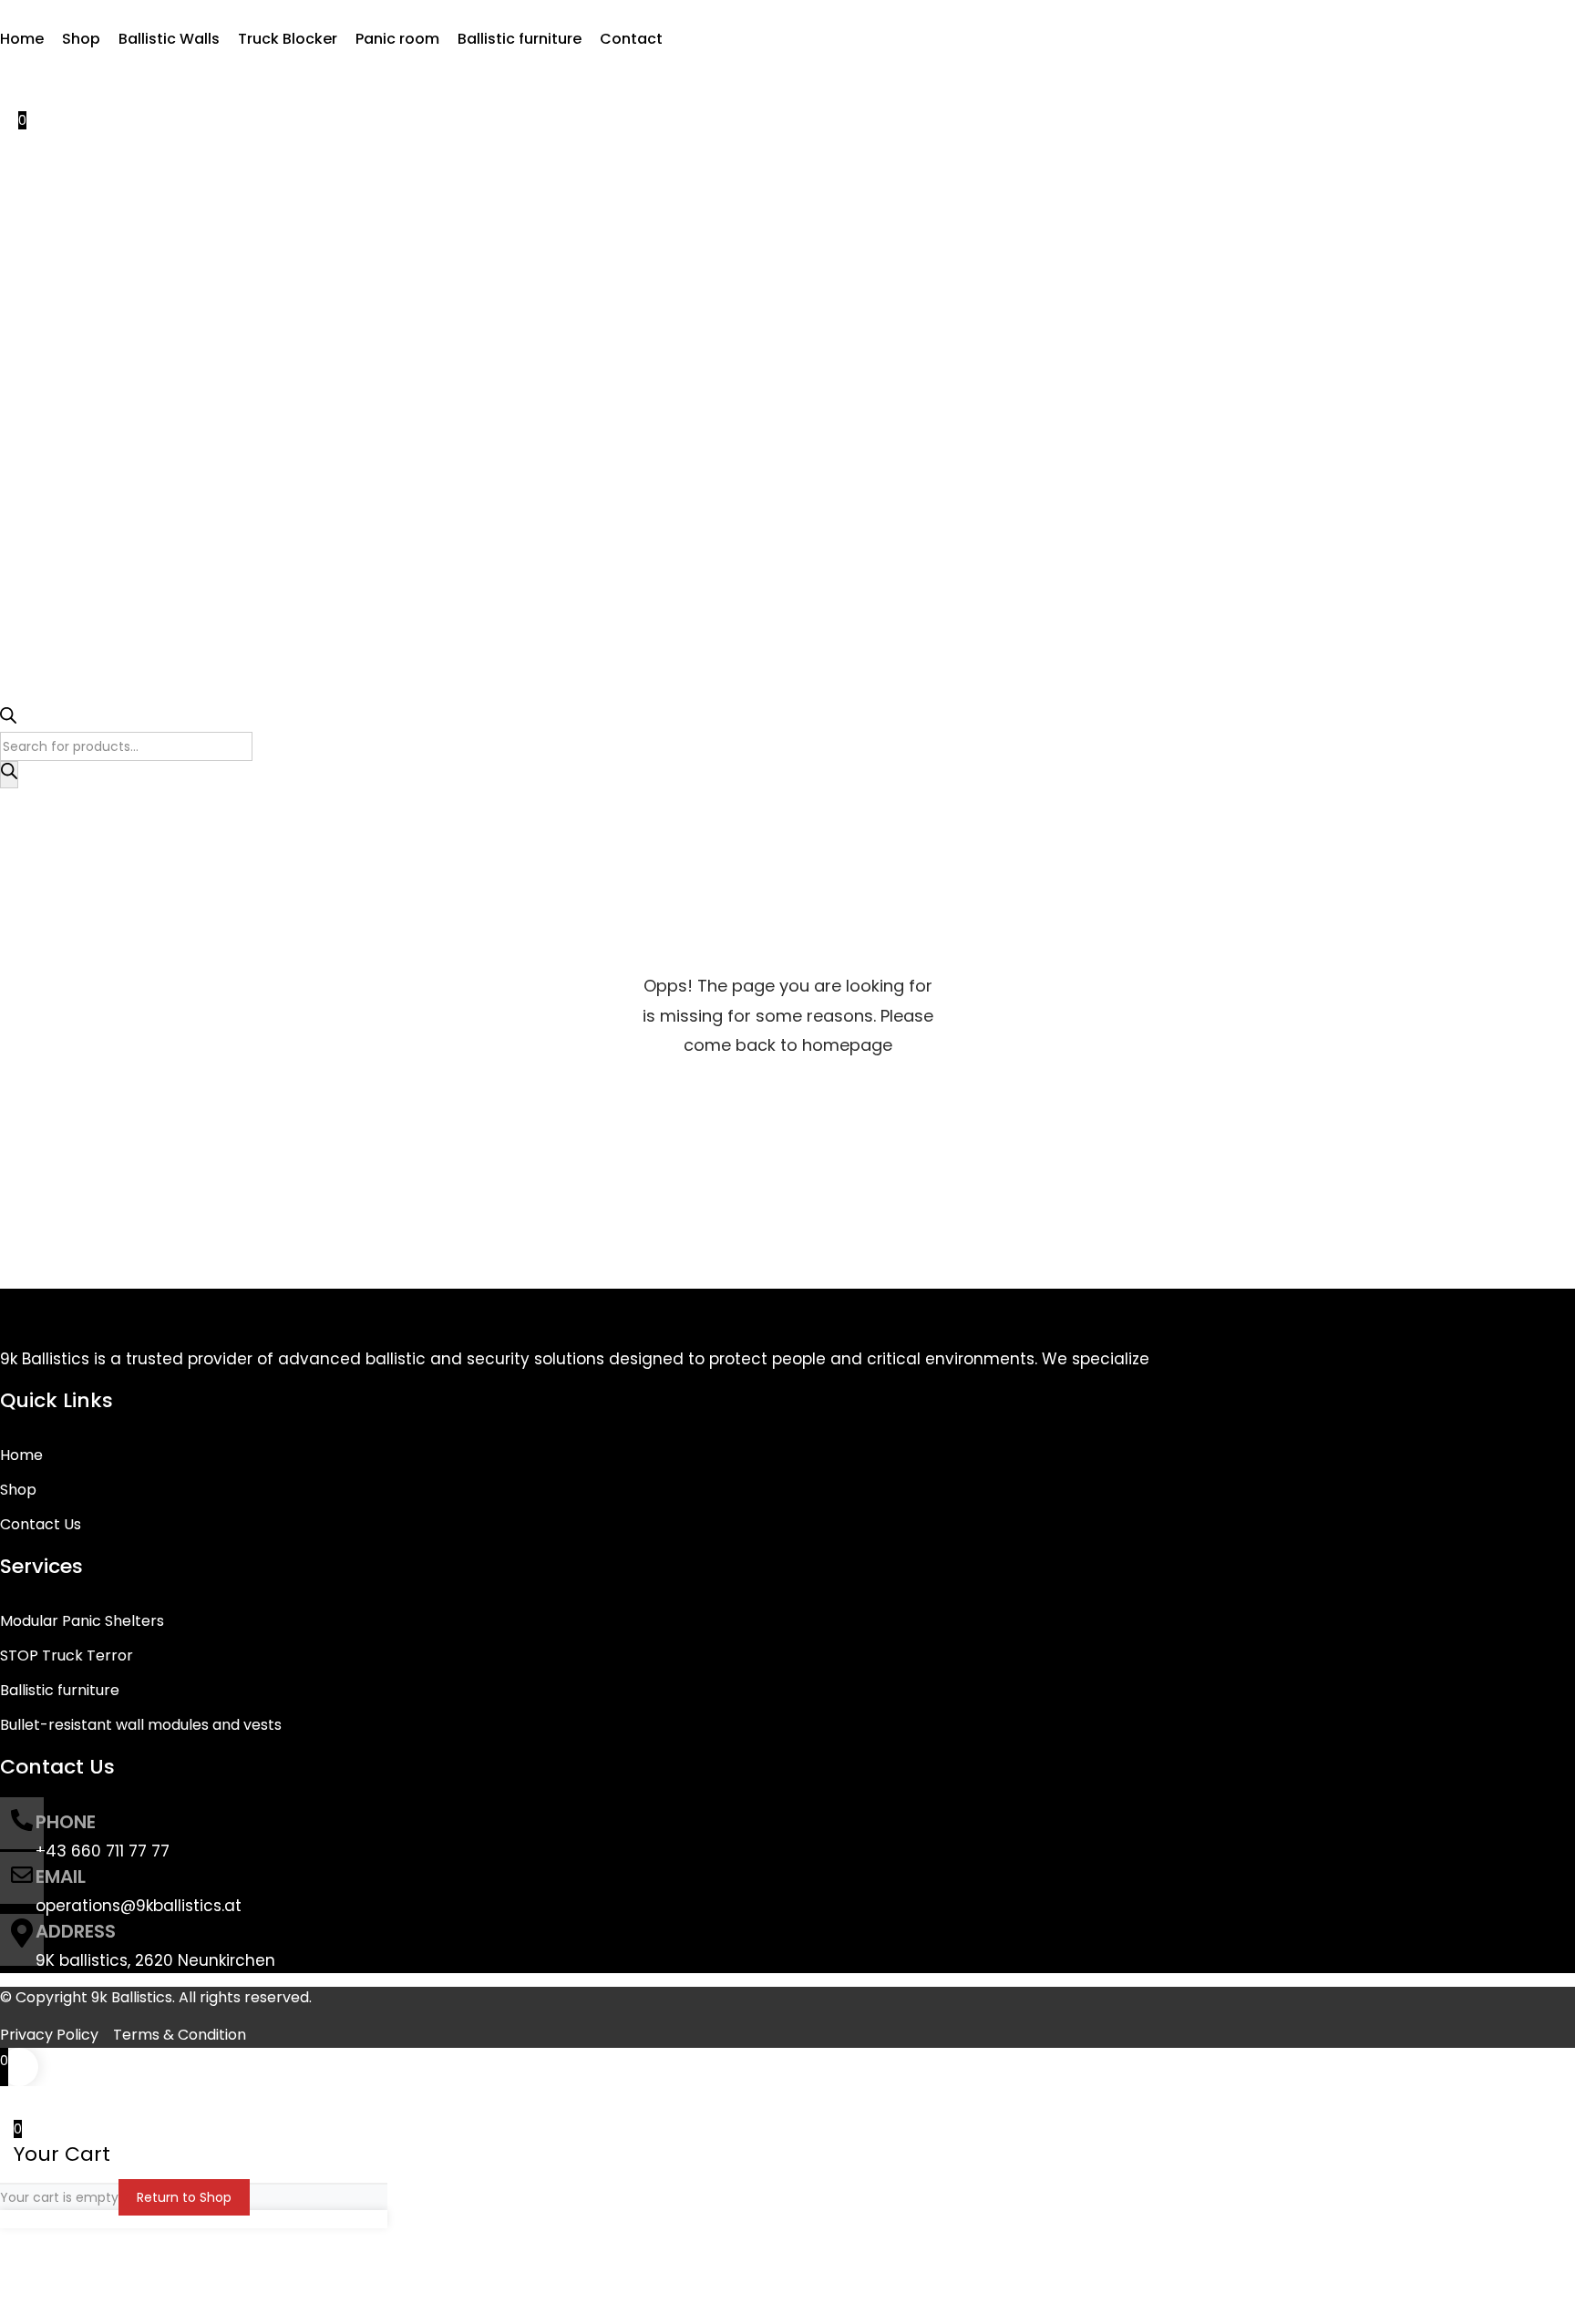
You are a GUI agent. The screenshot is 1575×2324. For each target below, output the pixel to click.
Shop (81, 39)
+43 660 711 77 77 (103, 1851)
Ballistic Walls (169, 39)
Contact (631, 39)
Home (22, 39)
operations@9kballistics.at (139, 1906)
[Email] (22, 1878)
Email (61, 1877)
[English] (9, 71)
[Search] (9, 775)
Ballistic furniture (520, 39)
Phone (66, 1822)
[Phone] (22, 1823)
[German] (29, 71)
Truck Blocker (288, 39)
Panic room (397, 39)
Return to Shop (184, 2197)
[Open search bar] (8, 719)
